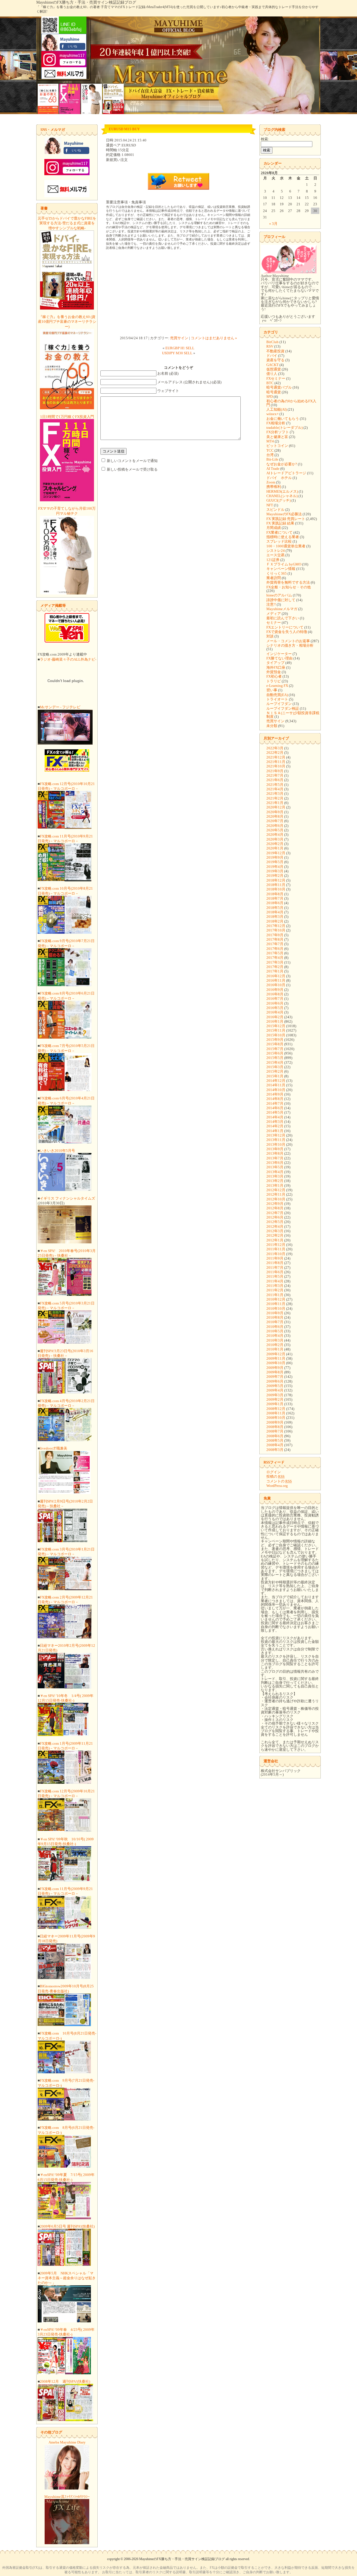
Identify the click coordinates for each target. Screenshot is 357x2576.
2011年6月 (275, 1272)
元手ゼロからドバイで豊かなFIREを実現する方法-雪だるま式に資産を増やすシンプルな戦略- (67, 223)
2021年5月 (275, 785)
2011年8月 (275, 1263)
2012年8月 (275, 1208)
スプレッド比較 (279, 541)
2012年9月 (275, 1204)
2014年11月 (276, 1085)
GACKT (272, 365)
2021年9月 (275, 771)
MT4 (270, 441)
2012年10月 (276, 1199)
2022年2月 (275, 753)
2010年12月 (276, 1299)
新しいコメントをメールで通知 (132, 461)
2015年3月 (275, 1067)
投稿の (275, 1476)
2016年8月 (275, 994)
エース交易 (275, 555)
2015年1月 (275, 1076)
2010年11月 (276, 1304)
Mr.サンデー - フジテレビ (60, 707)
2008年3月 (275, 1450)
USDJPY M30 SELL (177, 353)
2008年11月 (276, 1413)
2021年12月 (276, 757)
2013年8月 (275, 1153)
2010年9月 (275, 1313)
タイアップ (275, 663)
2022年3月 (275, 748)
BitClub (272, 342)
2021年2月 (275, 798)
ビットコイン (277, 446)
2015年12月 (276, 1026)
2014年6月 (275, 1108)
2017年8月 (275, 939)
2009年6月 (275, 1381)
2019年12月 (276, 853)
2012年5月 (275, 1222)
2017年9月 (275, 935)
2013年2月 (275, 1181)
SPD (270, 397)
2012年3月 (275, 1231)
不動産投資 (275, 351)
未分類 (272, 726)
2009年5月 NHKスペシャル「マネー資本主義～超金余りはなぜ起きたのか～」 (67, 2278)
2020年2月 (275, 844)
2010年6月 (275, 1327)
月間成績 (274, 528)
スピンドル (275, 510)
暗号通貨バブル (279, 387)
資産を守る (275, 360)
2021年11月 (276, 762)
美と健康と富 (277, 437)
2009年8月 (275, 1372)
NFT (270, 505)
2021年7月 (275, 775)
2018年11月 (276, 885)
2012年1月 (275, 1240)
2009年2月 (275, 1399)
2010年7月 (275, 1322)
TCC (270, 450)
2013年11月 (276, 1140)
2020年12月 (276, 807)
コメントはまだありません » (214, 338)
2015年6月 (275, 1053)
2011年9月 (275, 1258)
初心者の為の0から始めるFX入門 (291, 403)
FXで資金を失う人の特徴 (287, 632)
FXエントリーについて (285, 627)
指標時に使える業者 (283, 537)
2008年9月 (275, 1422)
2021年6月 (275, 780)
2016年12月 (276, 976)
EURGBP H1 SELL (180, 348)
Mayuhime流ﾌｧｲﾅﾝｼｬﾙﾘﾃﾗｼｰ (67, 2497)
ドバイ (272, 356)
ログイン (274, 1472)
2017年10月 (276, 930)
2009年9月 (275, 1368)
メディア (274, 614)
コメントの (279, 1481)
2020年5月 (275, 830)
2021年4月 (275, 789)
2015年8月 (275, 1044)
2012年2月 (275, 1235)
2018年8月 (275, 894)
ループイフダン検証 (283, 708)
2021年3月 (275, 794)
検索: (265, 139)
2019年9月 (275, 857)
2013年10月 (276, 1144)
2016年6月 (275, 1003)
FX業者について (279, 532)
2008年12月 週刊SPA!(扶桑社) (65, 2381)
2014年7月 (275, 1103)
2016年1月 (275, 1021)
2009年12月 (276, 1354)
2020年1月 (275, 848)
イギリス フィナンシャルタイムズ (67, 1198)
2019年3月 (275, 871)
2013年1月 (275, 1185)
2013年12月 (276, 1135)
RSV (270, 346)
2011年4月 (275, 1281)
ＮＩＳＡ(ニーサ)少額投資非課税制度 (293, 715)
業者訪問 (274, 578)
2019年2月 (275, 876)
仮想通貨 (274, 369)
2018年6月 (275, 903)
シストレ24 (276, 551)
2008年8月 (275, 1427)
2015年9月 (275, 1040)
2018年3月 (275, 917)
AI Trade (273, 469)
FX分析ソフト (278, 432)
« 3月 (273, 224)
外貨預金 (274, 672)
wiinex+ (272, 414)
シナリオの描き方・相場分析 (290, 645)
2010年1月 (275, 1349)
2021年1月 (275, 803)
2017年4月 (275, 958)
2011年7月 (275, 1267)
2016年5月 (275, 1008)
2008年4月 (275, 1445)
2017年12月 (276, 926)
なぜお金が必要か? (282, 464)
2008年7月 (275, 1431)
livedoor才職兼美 (54, 1448)
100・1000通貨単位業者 (286, 546)
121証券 (273, 560)
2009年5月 (275, 1386)
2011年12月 (276, 1245)
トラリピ (274, 681)
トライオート (277, 699)
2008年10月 (276, 1418)
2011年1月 (275, 1295)
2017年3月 (275, 962)
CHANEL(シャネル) (282, 496)
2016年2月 (275, 1017)
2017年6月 (275, 949)
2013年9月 (275, 1149)
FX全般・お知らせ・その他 (289, 587)
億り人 (272, 374)
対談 (270, 636)
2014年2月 (275, 1126)
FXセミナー (276, 378)
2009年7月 (275, 1377)
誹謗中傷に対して (281, 600)
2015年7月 (275, 1049)
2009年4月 (275, 1390)
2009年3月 (275, 1395)
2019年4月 (275, 867)
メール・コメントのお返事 (288, 641)
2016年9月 (275, 990)
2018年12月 (276, 880)
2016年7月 (275, 999)
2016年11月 (276, 980)
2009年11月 (276, 1358)
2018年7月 (275, 898)
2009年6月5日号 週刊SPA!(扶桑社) (67, 2226)
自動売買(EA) (277, 695)
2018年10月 (276, 889)
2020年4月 (275, 835)
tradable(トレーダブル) (284, 428)
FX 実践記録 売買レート (286, 519)
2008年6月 (275, 1436)
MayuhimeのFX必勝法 (284, 514)
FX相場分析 (276, 423)
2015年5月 (275, 1058)
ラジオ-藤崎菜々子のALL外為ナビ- (68, 659)
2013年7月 (275, 1158)
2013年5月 (275, 1167)
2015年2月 (275, 1071)
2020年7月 (275, 821)
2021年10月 (276, 766)
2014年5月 (275, 1112)
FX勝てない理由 (279, 658)
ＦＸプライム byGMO (284, 564)
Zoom (271, 482)
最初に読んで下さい (283, 618)
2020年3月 (275, 839)
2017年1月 (275, 971)
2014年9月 (275, 1094)
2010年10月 (276, 1309)
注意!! (271, 604)
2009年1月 (275, 1404)
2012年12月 (276, 1190)
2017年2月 (275, 967)
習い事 (272, 690)
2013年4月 (275, 1172)
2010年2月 (275, 1345)
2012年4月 (275, 1226)
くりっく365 (277, 573)
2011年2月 (275, 1290)
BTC (270, 383)
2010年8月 (275, 1317)
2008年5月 (275, 1440)
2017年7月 (275, 944)
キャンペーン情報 (281, 569)
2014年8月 (275, 1099)
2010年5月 (275, 1331)
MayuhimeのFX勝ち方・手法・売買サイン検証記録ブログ (86, 2)
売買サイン (179, 338)
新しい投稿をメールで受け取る (132, 469)
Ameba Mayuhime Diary (67, 2442)
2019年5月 (275, 862)
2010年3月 (275, 1340)
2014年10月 (276, 1090)
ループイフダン (279, 704)
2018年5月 (275, 908)
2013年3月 (275, 1176)
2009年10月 (276, 1363)
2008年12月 (276, 1409)
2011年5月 (275, 1276)
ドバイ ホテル (279, 478)
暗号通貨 (274, 392)
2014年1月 (275, 1131)
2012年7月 (275, 1213)
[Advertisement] (178, 294)
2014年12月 (276, 1081)
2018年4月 (275, 912)
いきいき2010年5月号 (57, 1151)
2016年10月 (276, 985)
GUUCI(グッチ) (278, 500)
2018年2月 (275, 921)
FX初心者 (274, 676)
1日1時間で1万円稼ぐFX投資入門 (67, 417)
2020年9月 (275, 812)
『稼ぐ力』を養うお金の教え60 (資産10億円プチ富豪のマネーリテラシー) (67, 322)
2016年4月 (275, 1012)
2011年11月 (276, 1249)
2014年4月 (275, 1117)
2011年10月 (276, 1254)
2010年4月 (275, 1336)
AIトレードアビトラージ (286, 473)
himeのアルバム (279, 595)
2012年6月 (275, 1217)
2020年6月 (275, 826)
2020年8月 (275, 816)
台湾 (270, 455)
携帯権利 (274, 487)
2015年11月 (276, 1030)
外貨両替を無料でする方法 (288, 582)
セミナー (274, 623)
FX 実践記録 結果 (280, 523)
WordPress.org (277, 1486)
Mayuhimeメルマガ (282, 609)
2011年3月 (275, 1286)
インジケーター (279, 654)
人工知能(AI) (277, 409)
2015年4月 (275, 1062)
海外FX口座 (276, 667)
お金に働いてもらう (283, 419)
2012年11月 (276, 1194)
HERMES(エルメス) (282, 491)
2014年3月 (275, 1122)
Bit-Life (272, 459)
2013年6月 (275, 1163)
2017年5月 (275, 953)
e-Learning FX (277, 686)
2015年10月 (276, 1035)
